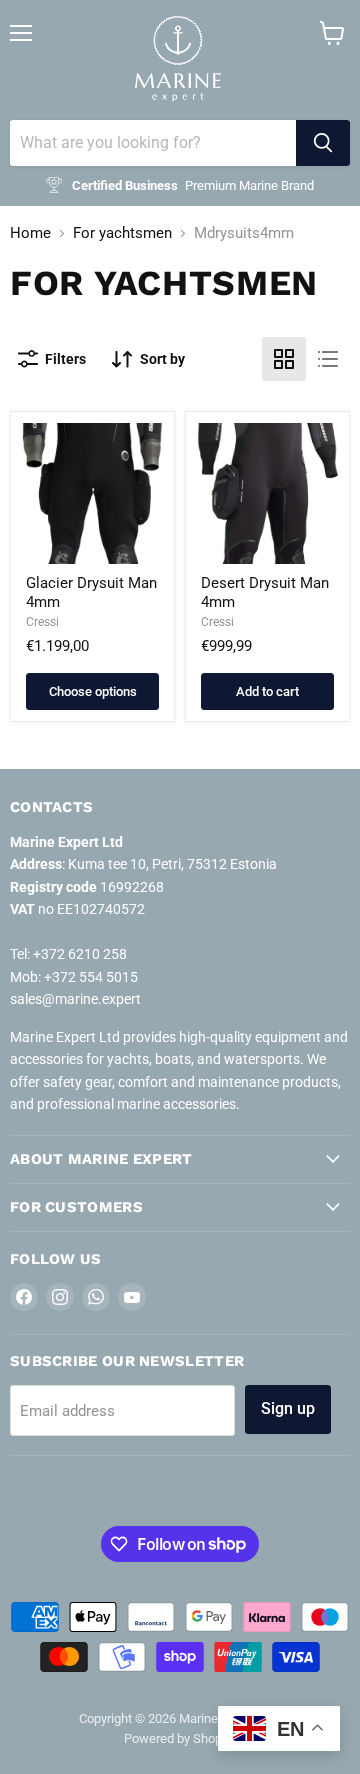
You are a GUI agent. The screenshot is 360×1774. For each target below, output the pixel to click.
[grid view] (284, 359)
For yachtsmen (122, 233)
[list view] (328, 359)
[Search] (323, 143)
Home (30, 233)
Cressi (42, 622)
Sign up (288, 1408)
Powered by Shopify (180, 1738)
